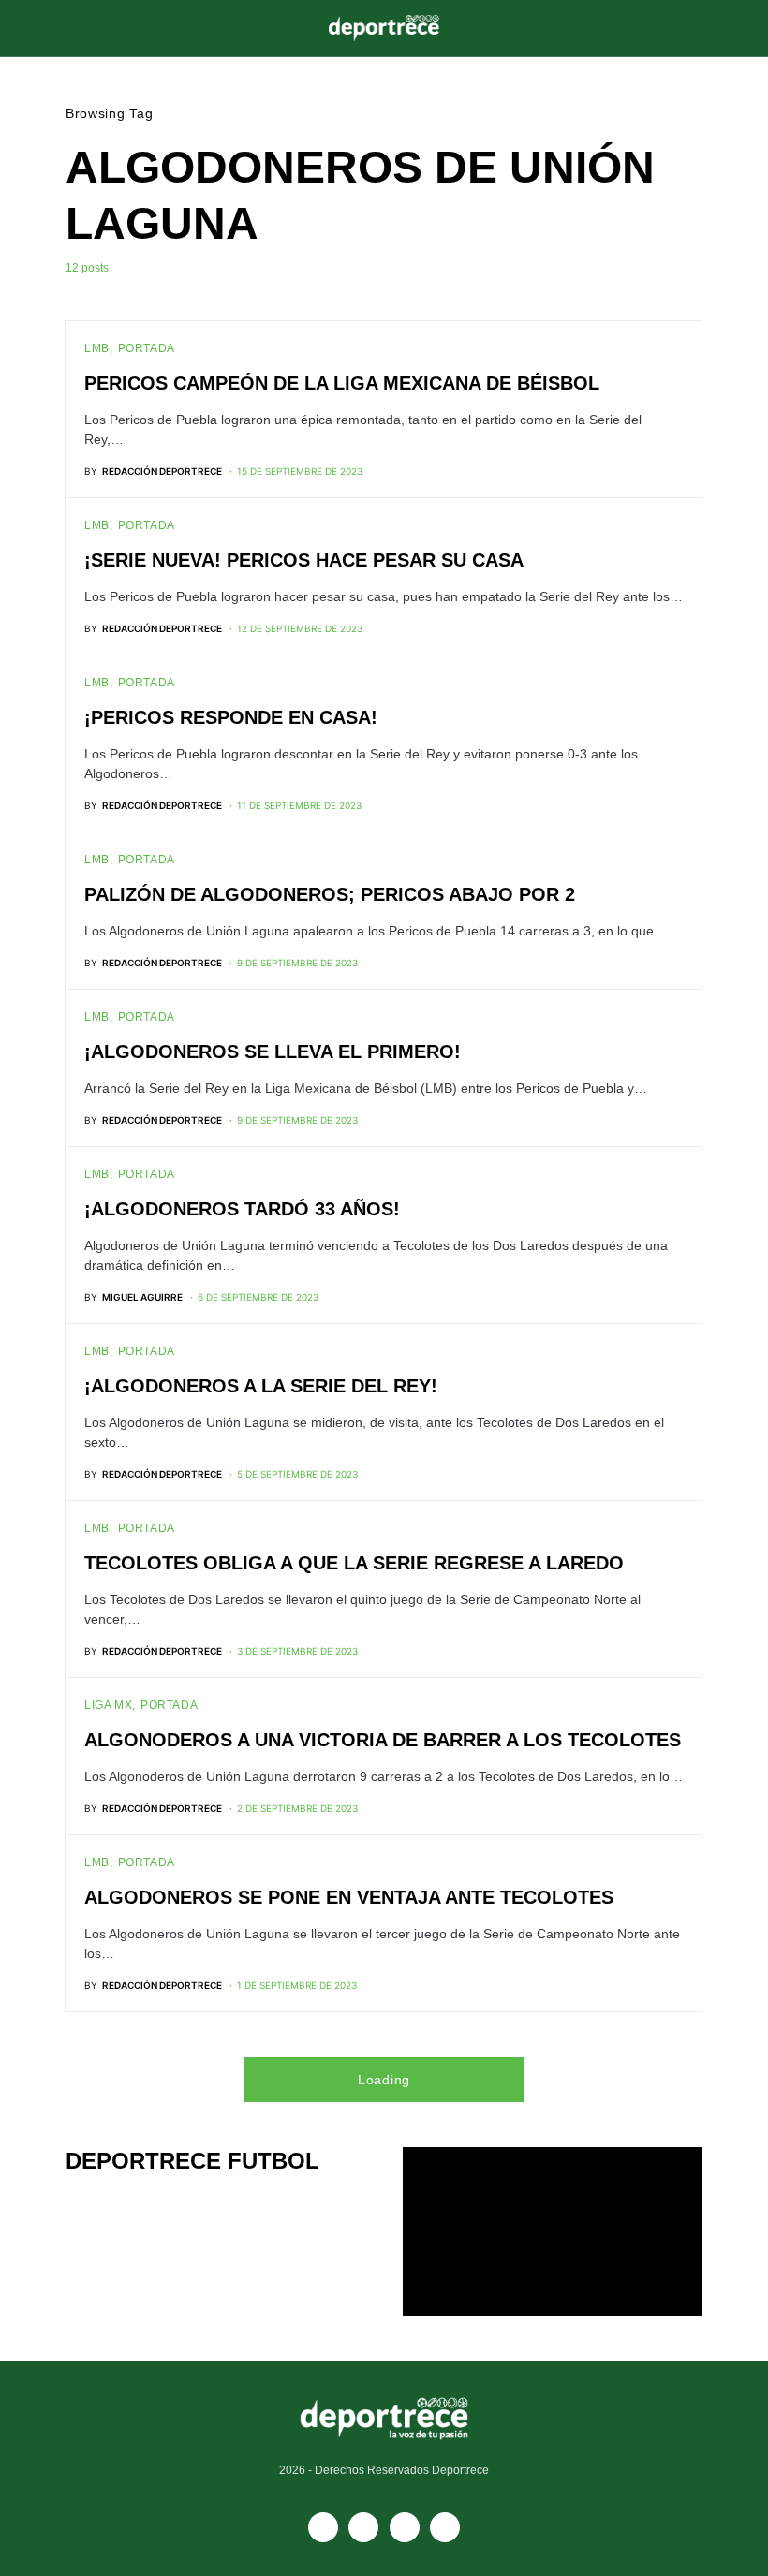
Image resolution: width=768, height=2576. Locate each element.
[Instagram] (405, 2527)
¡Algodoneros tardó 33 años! (242, 1209)
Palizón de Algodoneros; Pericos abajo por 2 (330, 894)
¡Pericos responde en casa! (231, 717)
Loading (384, 2080)
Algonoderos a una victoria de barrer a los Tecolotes (383, 1740)
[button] (71, 28)
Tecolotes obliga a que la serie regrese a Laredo (354, 1563)
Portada (147, 348)
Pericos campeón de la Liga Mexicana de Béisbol (342, 383)
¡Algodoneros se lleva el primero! (273, 1052)
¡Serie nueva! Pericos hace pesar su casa (304, 560)
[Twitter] (445, 2527)
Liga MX (108, 1705)
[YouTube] (363, 2527)
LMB (97, 348)
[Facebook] (323, 2527)
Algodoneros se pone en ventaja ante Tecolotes (349, 1897)
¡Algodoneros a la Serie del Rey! (261, 1386)
